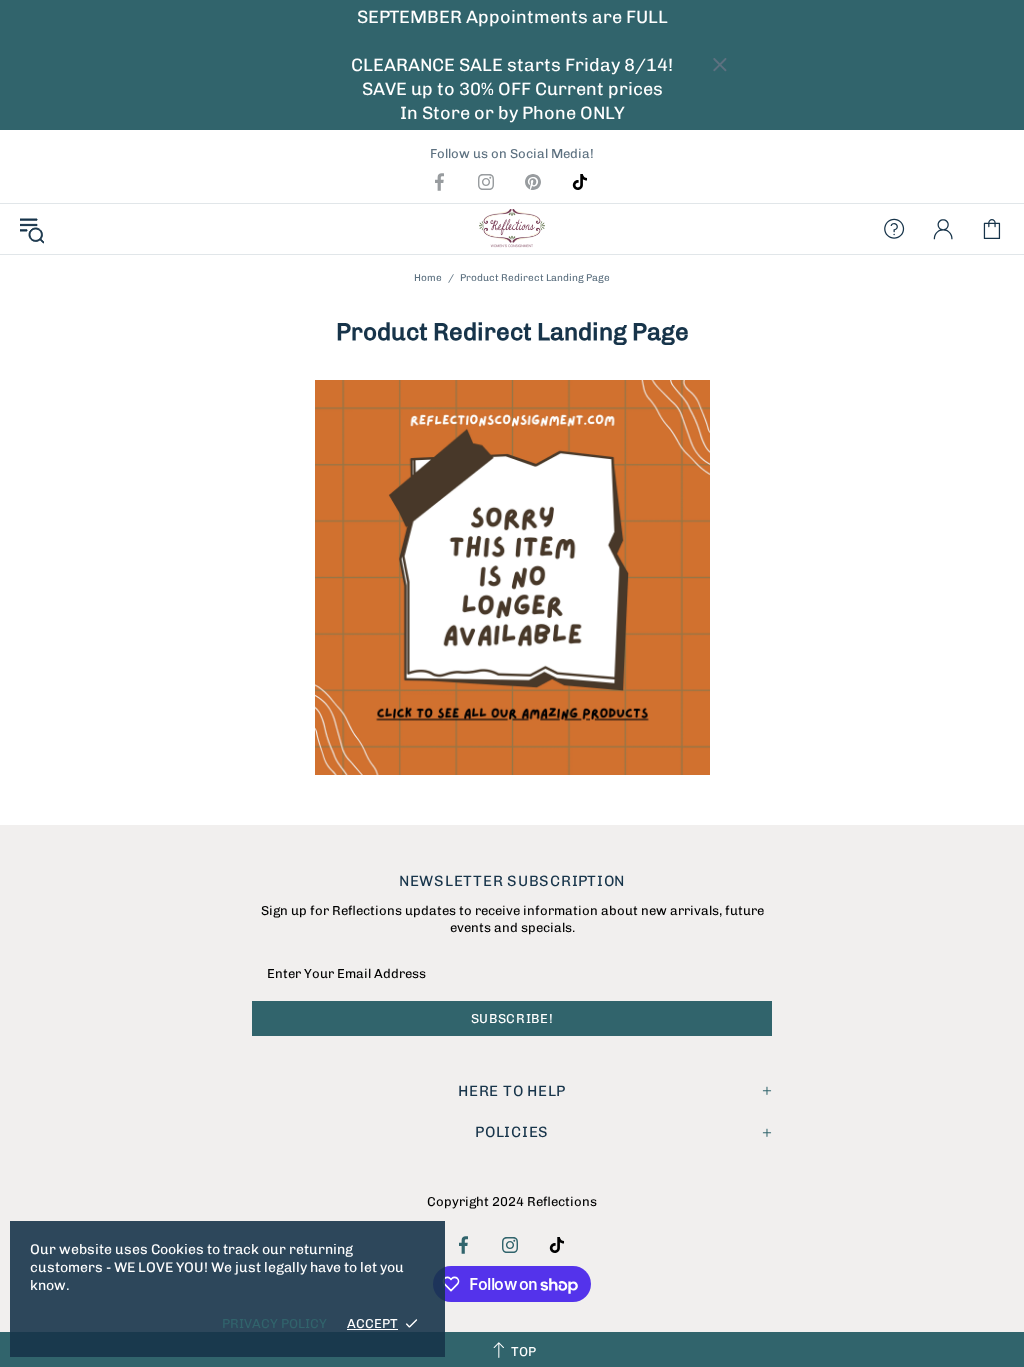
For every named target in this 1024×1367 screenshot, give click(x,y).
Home (428, 278)
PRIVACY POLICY (274, 1323)
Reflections (512, 229)
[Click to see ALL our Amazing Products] (512, 577)
